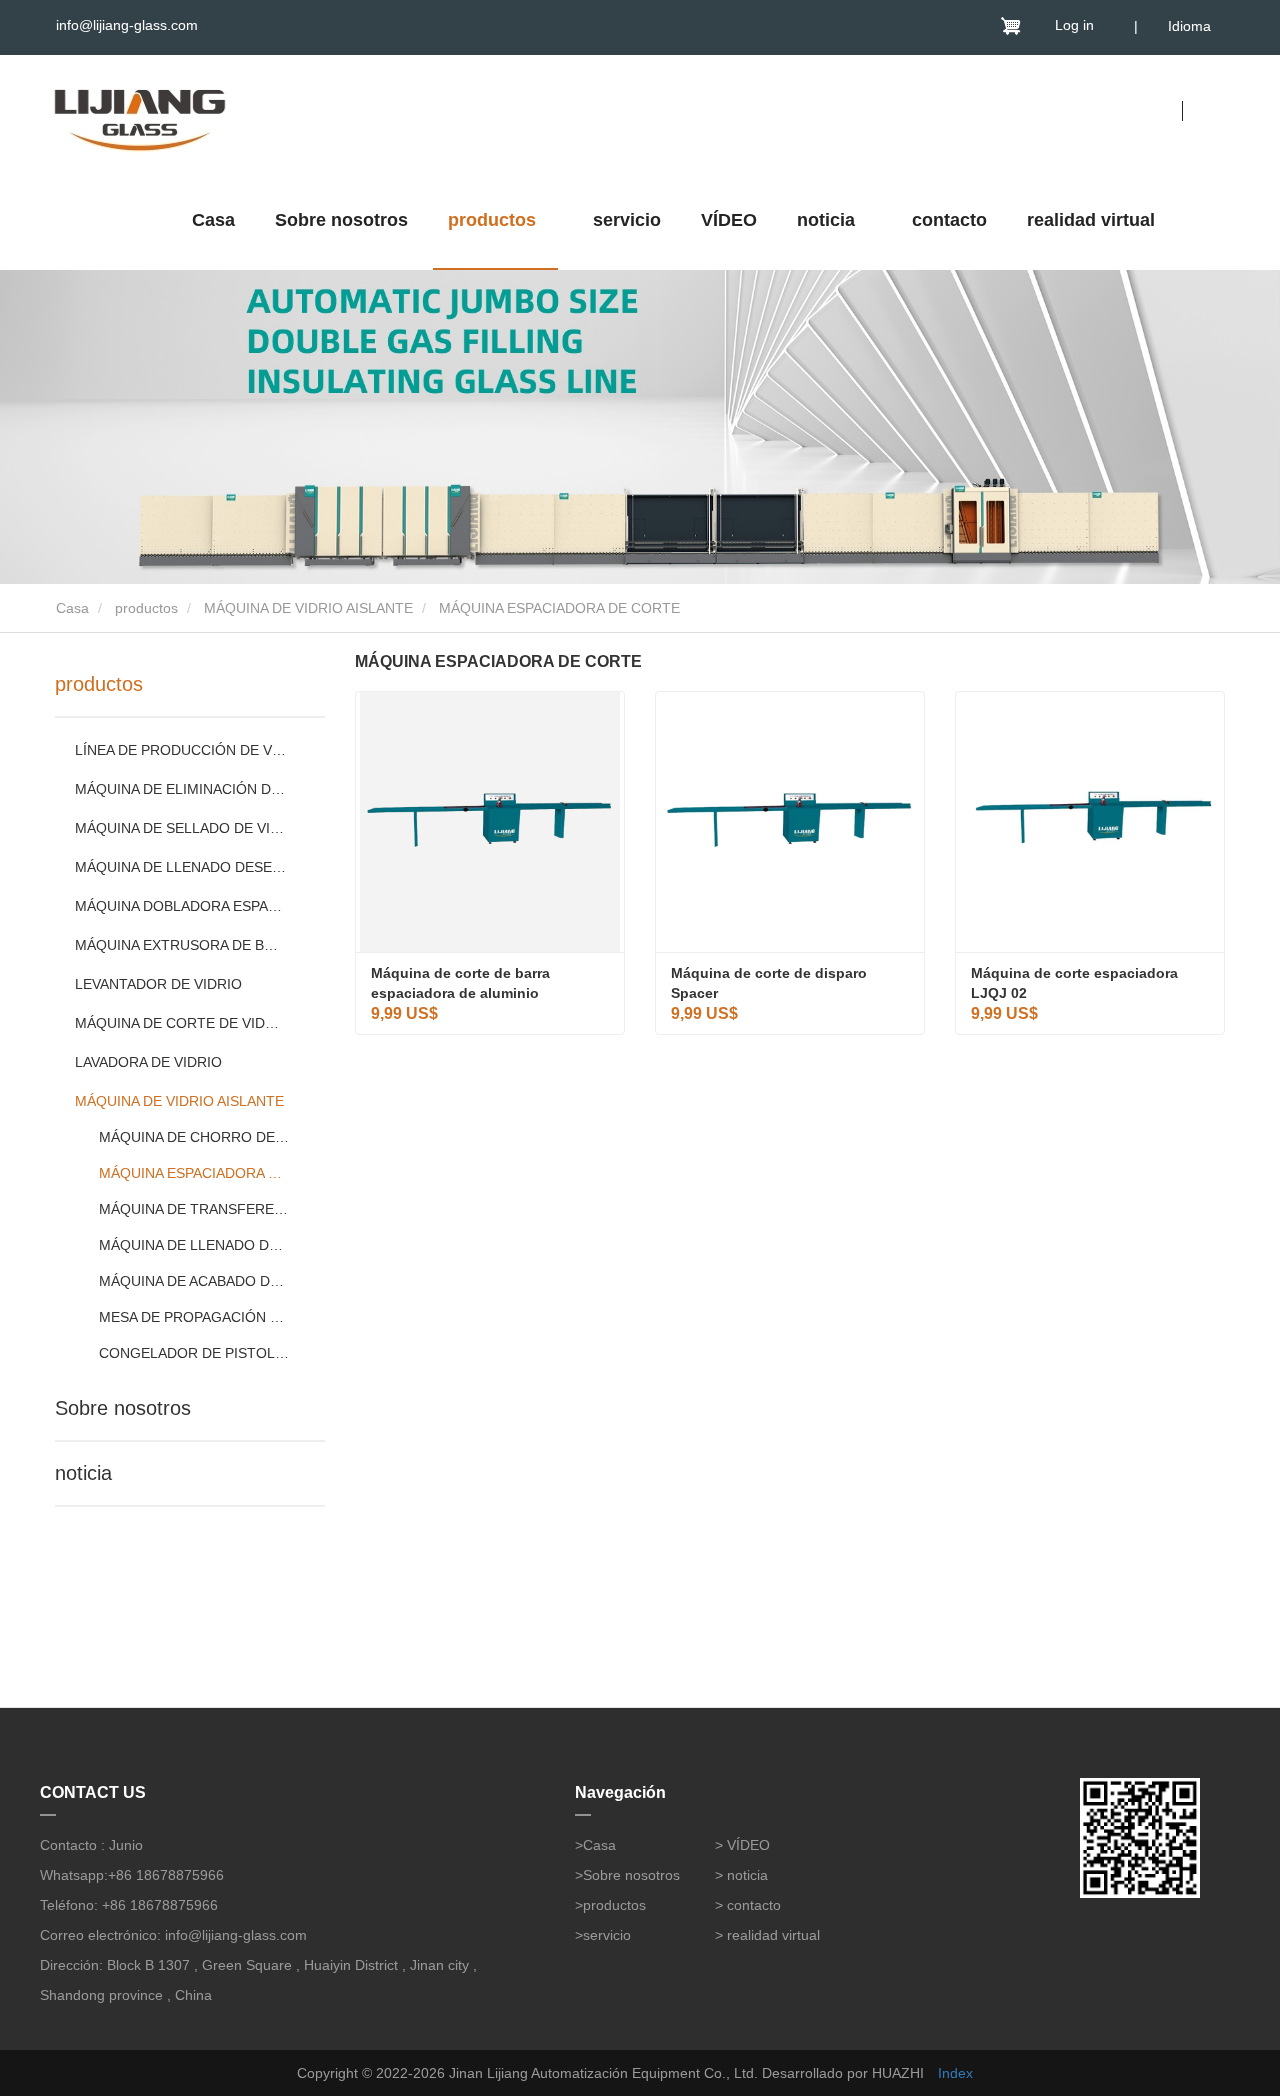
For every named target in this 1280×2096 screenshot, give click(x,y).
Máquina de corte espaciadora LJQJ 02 (1076, 983)
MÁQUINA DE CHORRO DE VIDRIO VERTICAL (195, 1137)
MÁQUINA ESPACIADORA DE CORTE (195, 1173)
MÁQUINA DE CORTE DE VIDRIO (181, 1023)
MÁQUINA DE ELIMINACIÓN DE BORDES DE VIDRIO (181, 789)
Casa (213, 220)
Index (955, 2073)
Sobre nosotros (341, 220)
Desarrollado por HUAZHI (843, 2073)
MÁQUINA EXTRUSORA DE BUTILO (181, 945)
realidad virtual (1091, 220)
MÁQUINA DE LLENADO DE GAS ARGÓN (195, 1245)
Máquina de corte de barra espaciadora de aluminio (462, 983)
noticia (83, 1473)
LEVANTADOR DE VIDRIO (158, 984)
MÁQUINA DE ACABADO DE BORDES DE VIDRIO (195, 1281)
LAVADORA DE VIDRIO (148, 1062)
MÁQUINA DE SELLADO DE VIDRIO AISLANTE (181, 828)
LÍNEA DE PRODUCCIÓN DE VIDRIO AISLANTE (181, 750)
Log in (1074, 25)
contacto (949, 220)
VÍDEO (729, 220)
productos (146, 608)
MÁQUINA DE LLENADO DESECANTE (181, 867)
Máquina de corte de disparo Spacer (771, 983)
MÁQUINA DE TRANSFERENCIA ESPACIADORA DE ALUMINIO (195, 1209)
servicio (627, 220)
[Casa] (140, 115)
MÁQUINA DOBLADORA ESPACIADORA (181, 906)
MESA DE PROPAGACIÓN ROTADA (195, 1317)
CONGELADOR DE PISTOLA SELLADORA (195, 1353)
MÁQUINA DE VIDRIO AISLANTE (308, 608)
